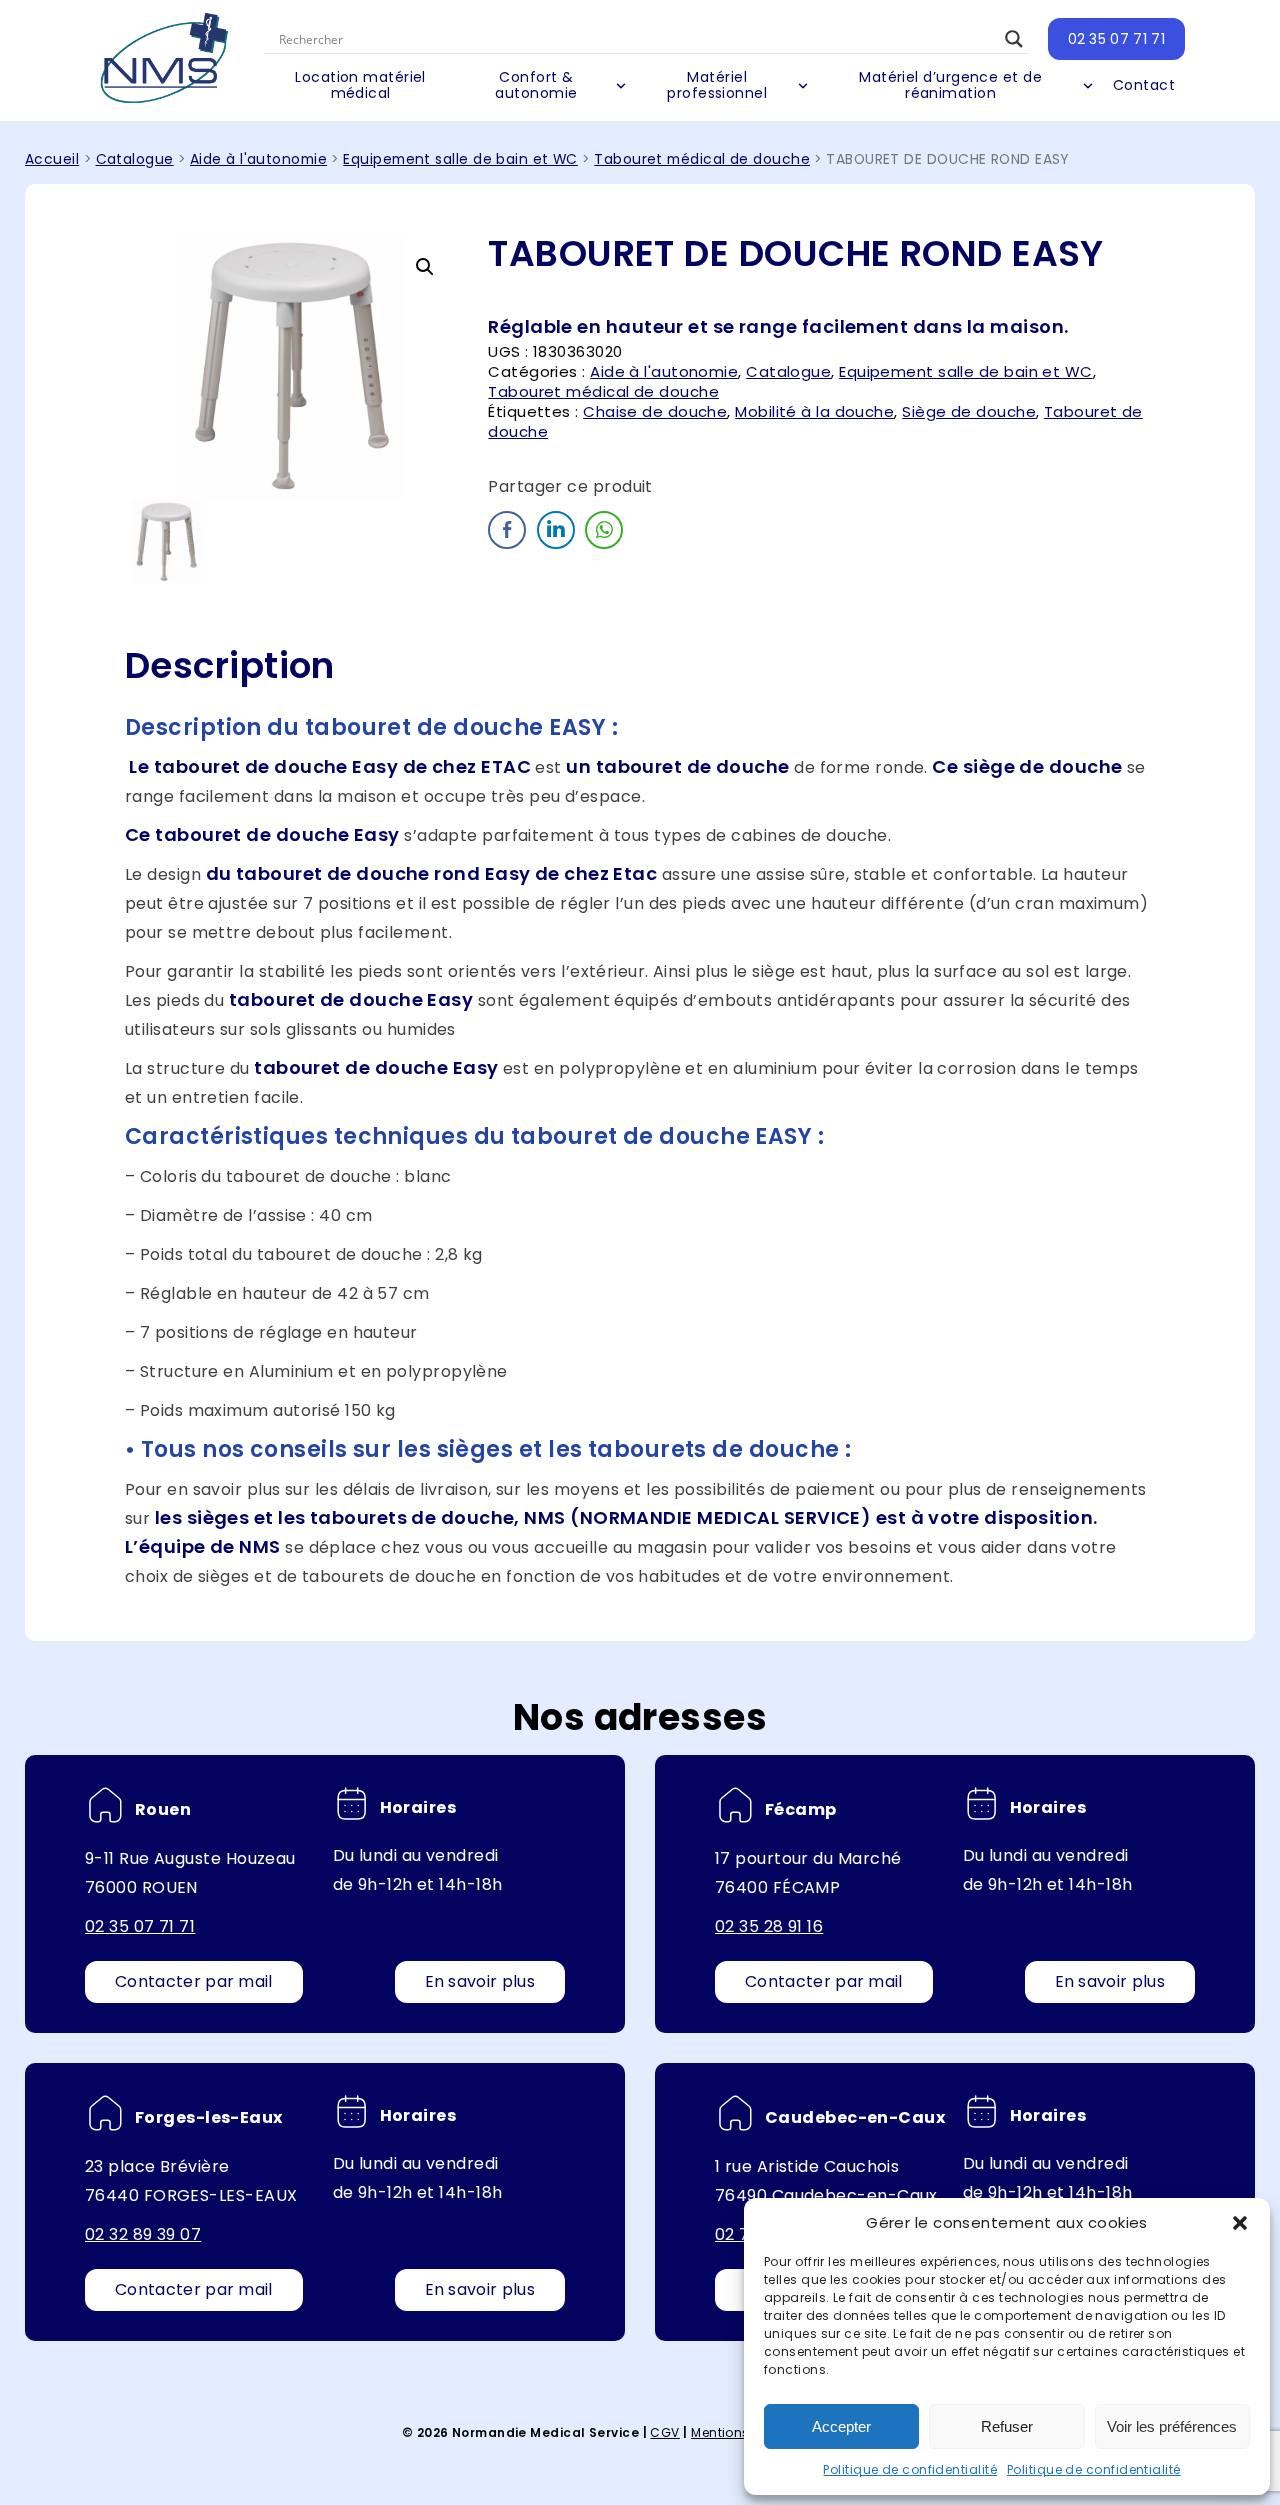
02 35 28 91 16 (769, 1926)
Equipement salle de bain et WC (460, 159)
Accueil (52, 159)
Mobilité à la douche (814, 411)
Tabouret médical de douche (702, 159)
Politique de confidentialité (910, 2469)
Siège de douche (969, 411)
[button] (1240, 2223)
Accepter (841, 2426)
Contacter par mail (194, 1981)
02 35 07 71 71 (1116, 39)
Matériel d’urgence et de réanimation (950, 85)
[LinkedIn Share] (556, 530)
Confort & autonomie (536, 85)
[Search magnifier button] (1014, 39)
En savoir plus (480, 1981)
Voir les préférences (1172, 2426)
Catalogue (135, 159)
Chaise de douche (655, 411)
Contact (1144, 85)
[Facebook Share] (507, 530)
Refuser (1007, 2426)
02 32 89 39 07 (143, 2234)
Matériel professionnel (717, 85)
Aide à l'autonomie (258, 159)
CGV (664, 2432)
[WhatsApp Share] (604, 530)
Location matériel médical (360, 85)
